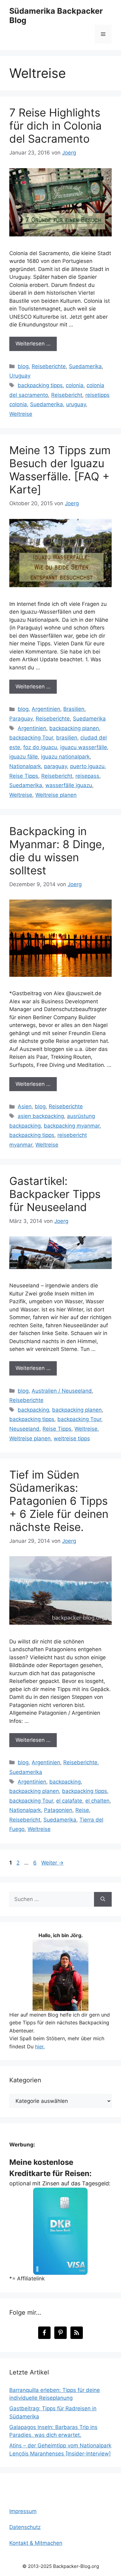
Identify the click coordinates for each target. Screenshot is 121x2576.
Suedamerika (85, 366)
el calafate (69, 1801)
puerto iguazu (87, 766)
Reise (82, 1810)
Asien (25, 1106)
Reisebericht (67, 395)
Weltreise (21, 414)
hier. (40, 2046)
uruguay (76, 404)
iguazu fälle (24, 757)
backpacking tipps (40, 385)
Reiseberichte (49, 366)
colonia (75, 385)
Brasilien (74, 709)
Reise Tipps (24, 776)
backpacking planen (74, 728)
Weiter (52, 1863)
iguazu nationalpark (65, 757)
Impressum (23, 2511)
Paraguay (21, 719)
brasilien (67, 738)
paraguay (56, 766)
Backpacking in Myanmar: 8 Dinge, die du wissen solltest (57, 851)
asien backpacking (41, 1116)
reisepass (87, 776)
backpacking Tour (31, 738)
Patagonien (58, 1810)
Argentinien (46, 709)
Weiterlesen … (33, 344)
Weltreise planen (56, 795)
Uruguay (20, 376)
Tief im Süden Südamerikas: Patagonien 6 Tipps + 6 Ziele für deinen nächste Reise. (59, 1501)
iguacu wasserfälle (84, 747)
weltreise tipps (72, 1438)
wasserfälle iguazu (69, 785)
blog (23, 366)
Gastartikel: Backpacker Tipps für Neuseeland (55, 1194)
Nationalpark (25, 766)
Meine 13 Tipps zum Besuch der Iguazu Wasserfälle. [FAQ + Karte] (60, 470)
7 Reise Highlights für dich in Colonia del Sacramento (56, 126)
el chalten (97, 1801)
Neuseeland (24, 1429)
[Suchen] (103, 1899)
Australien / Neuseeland (62, 1391)
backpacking (33, 1410)
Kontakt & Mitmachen (36, 2543)
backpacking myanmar (72, 1126)
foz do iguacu (40, 747)
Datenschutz (25, 2527)
